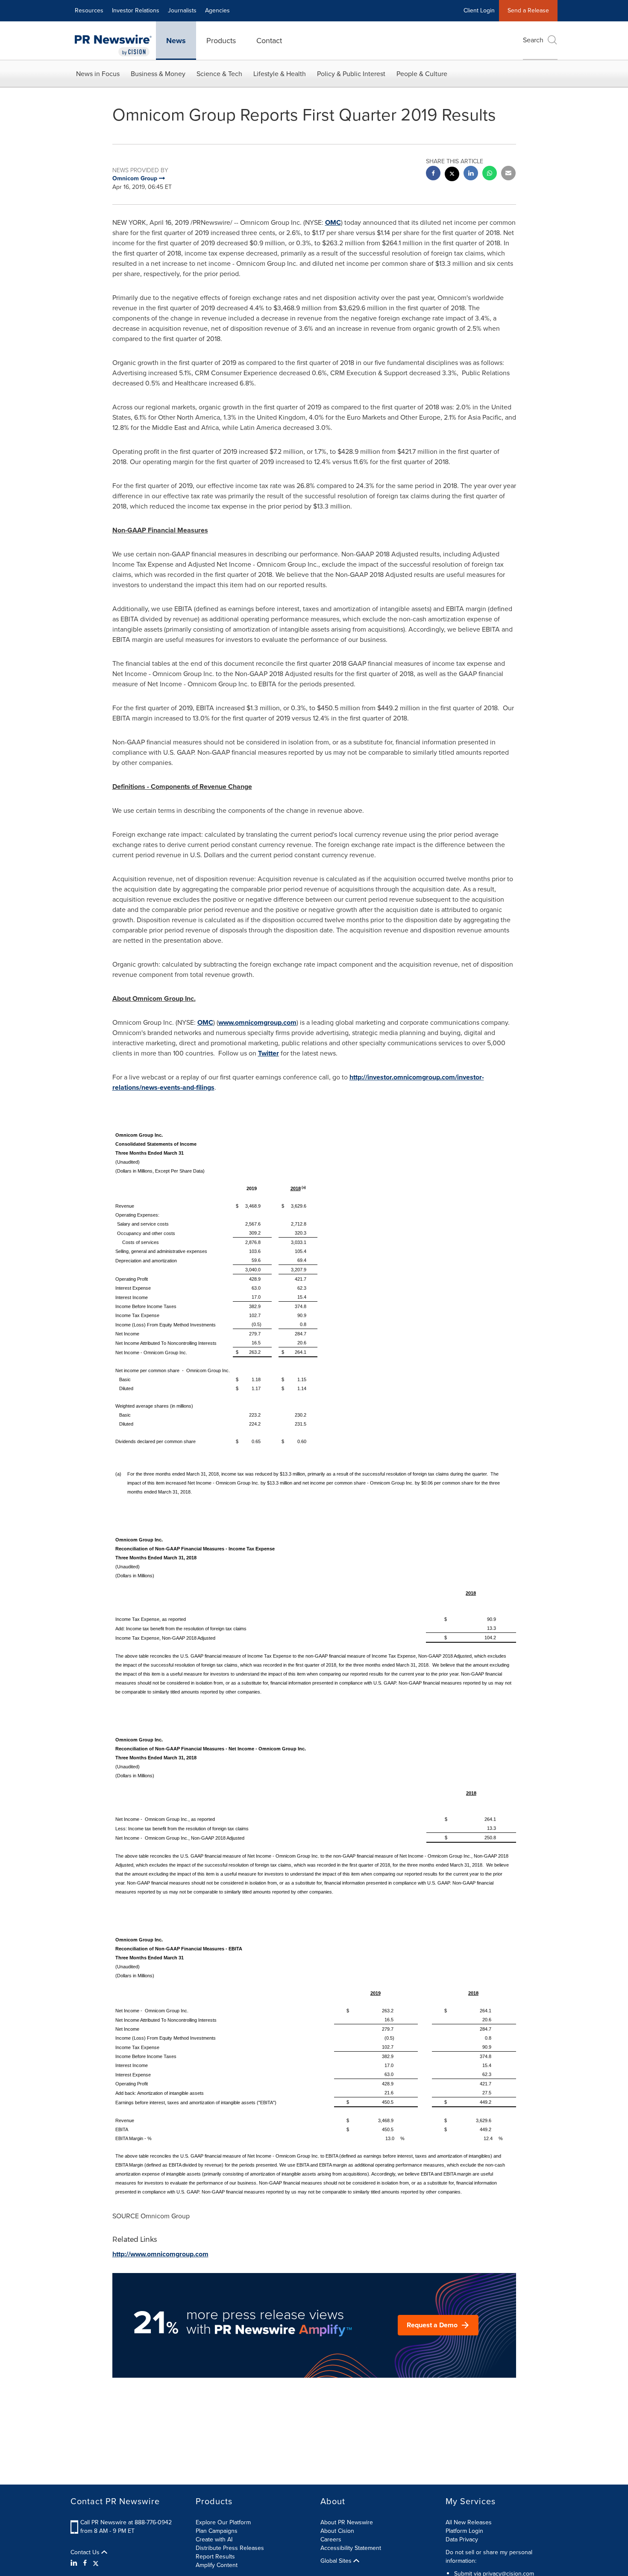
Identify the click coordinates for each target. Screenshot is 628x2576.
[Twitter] (96, 2563)
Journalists (182, 10)
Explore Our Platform (223, 2522)
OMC (333, 222)
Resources (89, 10)
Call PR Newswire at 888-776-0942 (126, 2522)
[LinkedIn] (75, 2563)
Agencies (217, 10)
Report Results (215, 2557)
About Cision (337, 2531)
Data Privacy (462, 2539)
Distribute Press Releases (230, 2548)
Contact (269, 41)
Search (533, 40)
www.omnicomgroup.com (257, 1022)
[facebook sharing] (433, 174)
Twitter (269, 1053)
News (176, 41)
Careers (331, 2539)
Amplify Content (217, 2565)
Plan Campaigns (217, 2531)
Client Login (479, 10)
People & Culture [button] (422, 74)
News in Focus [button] (98, 74)
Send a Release (528, 10)
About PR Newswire (347, 2522)
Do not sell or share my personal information (489, 2557)
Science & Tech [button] (219, 74)
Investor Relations (136, 10)
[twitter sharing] (452, 175)
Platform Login (464, 2531)
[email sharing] (508, 174)
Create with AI (214, 2539)
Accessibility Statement (351, 2548)
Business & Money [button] (158, 74)
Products (221, 41)
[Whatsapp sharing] (490, 174)
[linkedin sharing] (471, 174)
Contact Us (86, 2552)
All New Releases (469, 2522)
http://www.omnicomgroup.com (160, 2254)
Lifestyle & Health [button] (280, 74)
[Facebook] (85, 2563)
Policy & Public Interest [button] (351, 74)
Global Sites (337, 2561)
